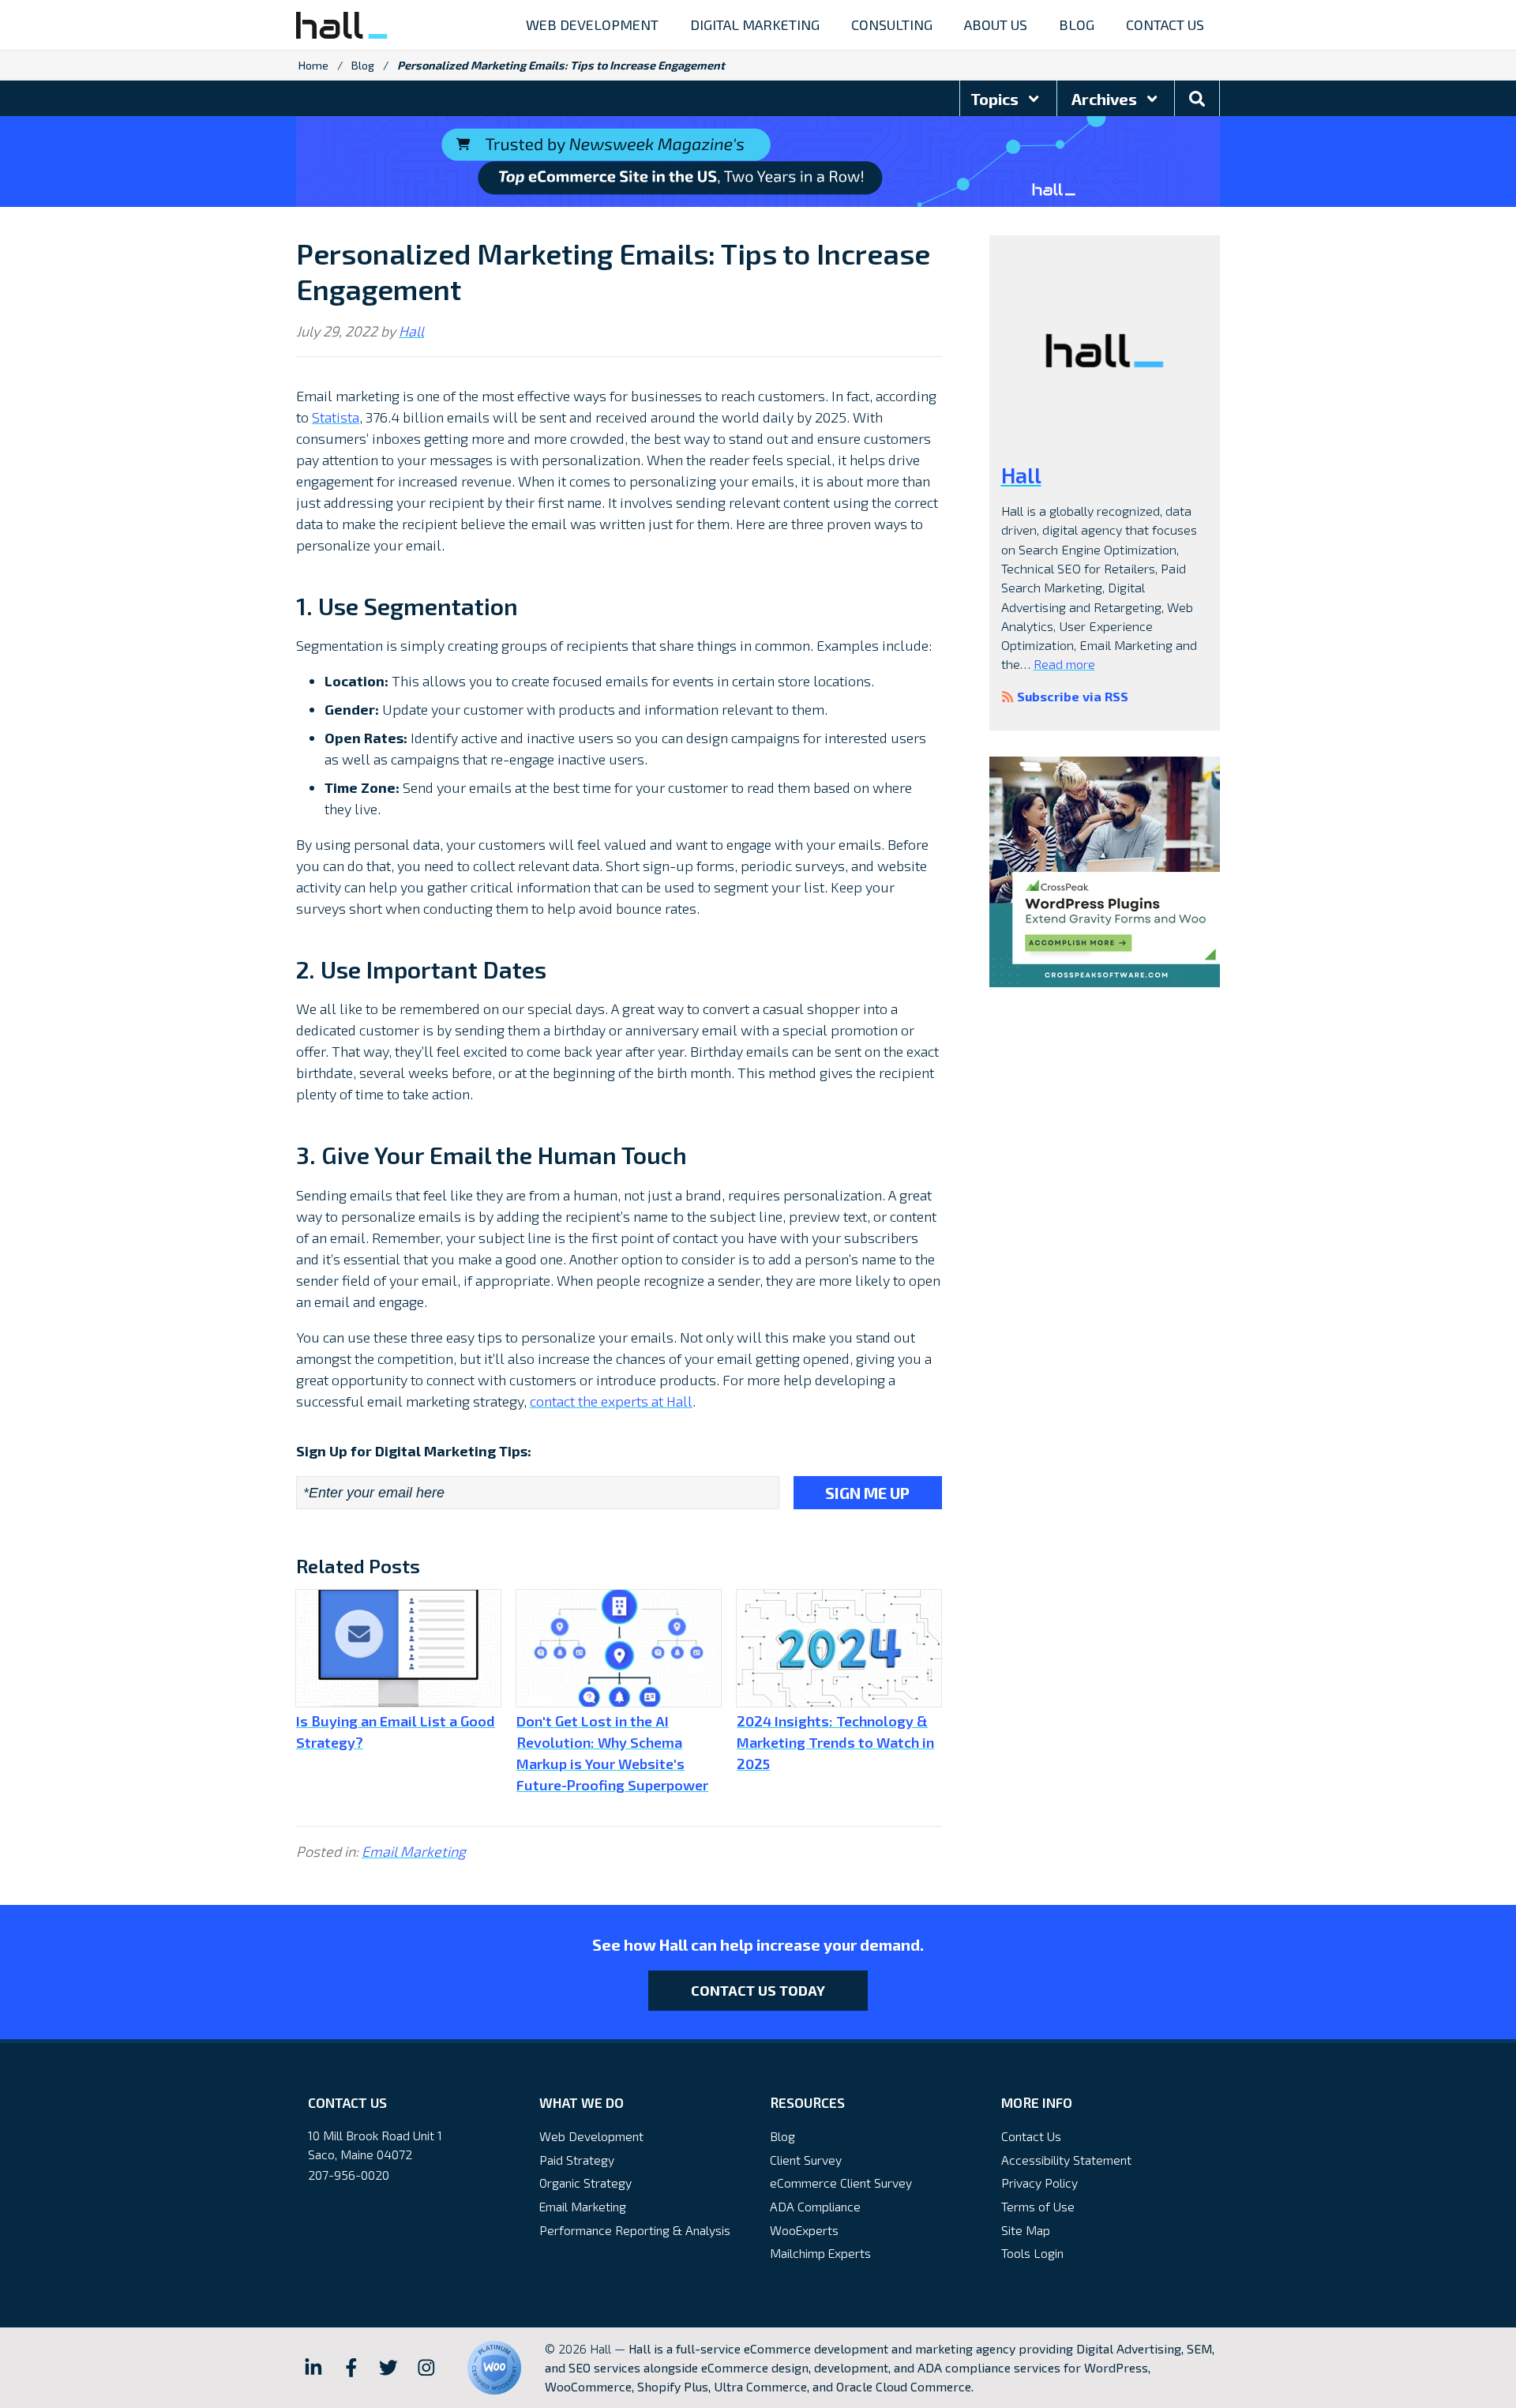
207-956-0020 (349, 2175)
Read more (1064, 664)
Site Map (1026, 2230)
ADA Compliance (815, 2206)
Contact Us (1031, 2136)
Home (313, 65)
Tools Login (1032, 2253)
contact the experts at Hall (611, 1401)
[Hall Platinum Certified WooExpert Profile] (494, 2368)
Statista (336, 417)
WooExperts (804, 2230)
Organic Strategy (585, 2183)
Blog (363, 65)
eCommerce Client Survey (841, 2183)
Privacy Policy (1039, 2183)
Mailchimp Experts (820, 2253)
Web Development (591, 2136)
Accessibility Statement (1066, 2160)
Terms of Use (1038, 2206)
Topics (996, 99)
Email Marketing (414, 1851)
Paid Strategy (577, 2160)
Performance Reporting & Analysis (635, 2230)
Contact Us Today (758, 1990)
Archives (1106, 99)
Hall (411, 331)
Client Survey (806, 2160)
